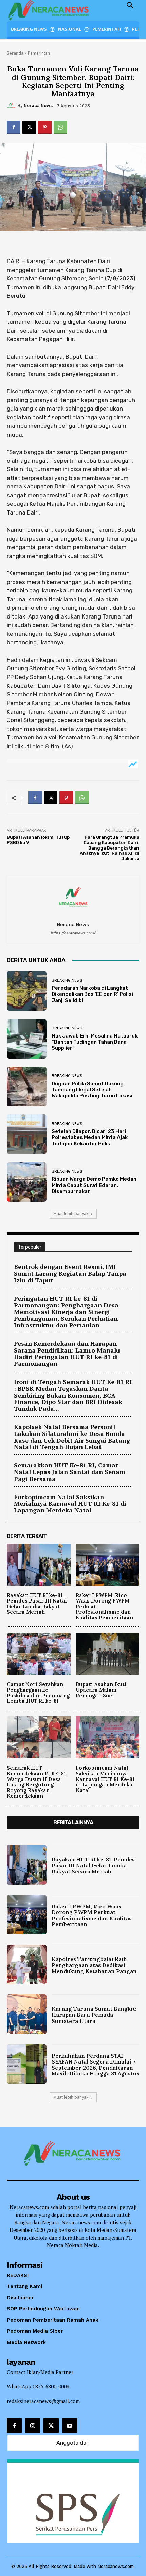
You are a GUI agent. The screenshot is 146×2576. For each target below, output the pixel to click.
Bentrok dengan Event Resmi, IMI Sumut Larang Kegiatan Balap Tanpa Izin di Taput (70, 1273)
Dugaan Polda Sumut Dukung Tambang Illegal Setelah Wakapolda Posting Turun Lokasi (92, 1090)
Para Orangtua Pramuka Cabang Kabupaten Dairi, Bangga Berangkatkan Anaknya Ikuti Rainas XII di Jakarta (109, 848)
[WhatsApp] (60, 127)
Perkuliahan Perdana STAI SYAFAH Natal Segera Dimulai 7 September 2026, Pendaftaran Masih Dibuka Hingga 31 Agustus (95, 2065)
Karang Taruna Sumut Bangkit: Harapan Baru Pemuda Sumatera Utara (94, 2015)
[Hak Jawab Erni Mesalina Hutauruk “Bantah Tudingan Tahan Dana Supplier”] (27, 1039)
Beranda (15, 53)
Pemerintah (39, 53)
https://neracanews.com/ (73, 933)
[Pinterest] (45, 127)
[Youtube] (70, 2426)
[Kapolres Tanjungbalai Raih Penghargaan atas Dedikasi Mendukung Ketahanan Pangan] (27, 1964)
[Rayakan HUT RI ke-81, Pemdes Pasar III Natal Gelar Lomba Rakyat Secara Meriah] (39, 1565)
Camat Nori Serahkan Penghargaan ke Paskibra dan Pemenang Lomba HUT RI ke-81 (38, 1693)
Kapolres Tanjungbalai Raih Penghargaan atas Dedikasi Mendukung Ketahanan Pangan (94, 1965)
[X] (29, 127)
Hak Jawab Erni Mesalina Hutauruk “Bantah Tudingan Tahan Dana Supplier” (95, 1042)
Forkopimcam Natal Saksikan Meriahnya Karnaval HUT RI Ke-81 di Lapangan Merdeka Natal (70, 1504)
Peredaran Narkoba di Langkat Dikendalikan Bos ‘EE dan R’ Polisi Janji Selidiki (92, 994)
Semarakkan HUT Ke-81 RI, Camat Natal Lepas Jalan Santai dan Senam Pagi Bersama (70, 1472)
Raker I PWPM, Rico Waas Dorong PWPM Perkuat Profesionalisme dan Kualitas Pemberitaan (92, 1915)
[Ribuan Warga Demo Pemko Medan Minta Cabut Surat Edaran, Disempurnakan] (27, 1182)
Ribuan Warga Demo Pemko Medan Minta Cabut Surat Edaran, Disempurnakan (94, 1185)
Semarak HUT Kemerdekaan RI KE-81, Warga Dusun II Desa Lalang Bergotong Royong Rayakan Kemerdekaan (37, 1782)
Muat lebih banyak (71, 1213)
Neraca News (38, 106)
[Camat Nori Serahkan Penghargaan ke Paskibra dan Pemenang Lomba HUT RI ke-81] (39, 1654)
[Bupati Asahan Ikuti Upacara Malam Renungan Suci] (108, 1654)
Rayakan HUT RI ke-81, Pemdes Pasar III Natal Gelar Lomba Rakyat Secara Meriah (37, 1604)
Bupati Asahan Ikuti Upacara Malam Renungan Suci (101, 1690)
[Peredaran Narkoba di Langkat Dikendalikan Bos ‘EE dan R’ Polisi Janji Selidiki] (27, 991)
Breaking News (67, 980)
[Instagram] (33, 2426)
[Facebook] (14, 127)
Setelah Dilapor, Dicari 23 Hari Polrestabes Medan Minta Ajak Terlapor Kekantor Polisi (90, 1137)
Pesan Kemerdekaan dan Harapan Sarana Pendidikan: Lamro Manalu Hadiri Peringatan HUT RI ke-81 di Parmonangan (67, 1353)
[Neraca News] (12, 106)
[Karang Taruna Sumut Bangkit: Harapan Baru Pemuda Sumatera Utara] (27, 2014)
